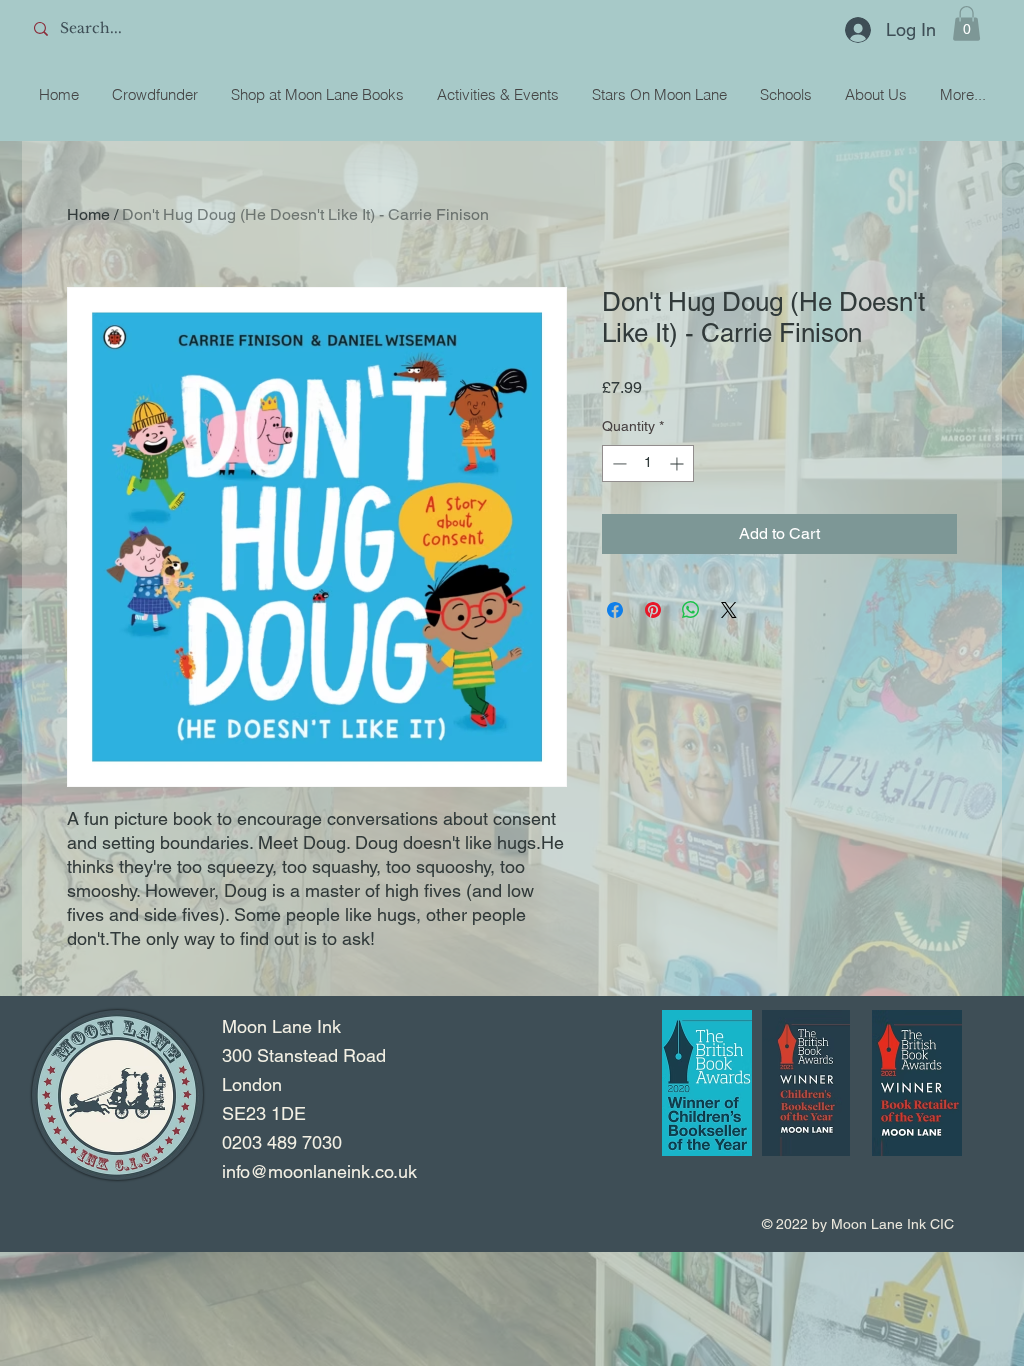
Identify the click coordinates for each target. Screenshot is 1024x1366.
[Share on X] (729, 610)
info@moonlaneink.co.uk (319, 1171)
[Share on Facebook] (615, 610)
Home (88, 214)
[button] (966, 23)
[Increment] (678, 463)
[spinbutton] (648, 463)
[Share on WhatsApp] (691, 610)
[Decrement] (617, 463)
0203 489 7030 (282, 1142)
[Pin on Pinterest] (653, 610)
